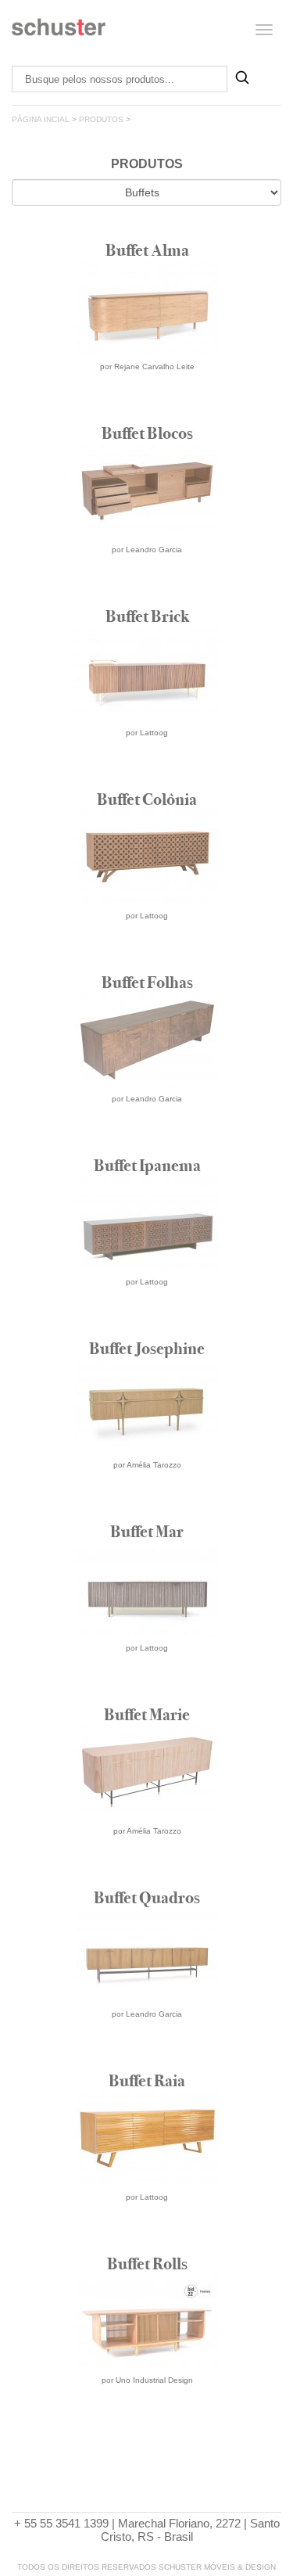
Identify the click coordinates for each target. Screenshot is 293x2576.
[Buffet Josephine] (147, 1511)
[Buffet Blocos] (147, 596)
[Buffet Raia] (147, 2243)
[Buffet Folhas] (147, 1145)
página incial (41, 119)
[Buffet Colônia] (147, 962)
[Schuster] (59, 33)
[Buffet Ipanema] (147, 1328)
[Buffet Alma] (147, 413)
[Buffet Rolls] (147, 2426)
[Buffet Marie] (147, 1877)
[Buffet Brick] (147, 779)
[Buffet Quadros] (147, 2060)
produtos (101, 119)
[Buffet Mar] (147, 1694)
